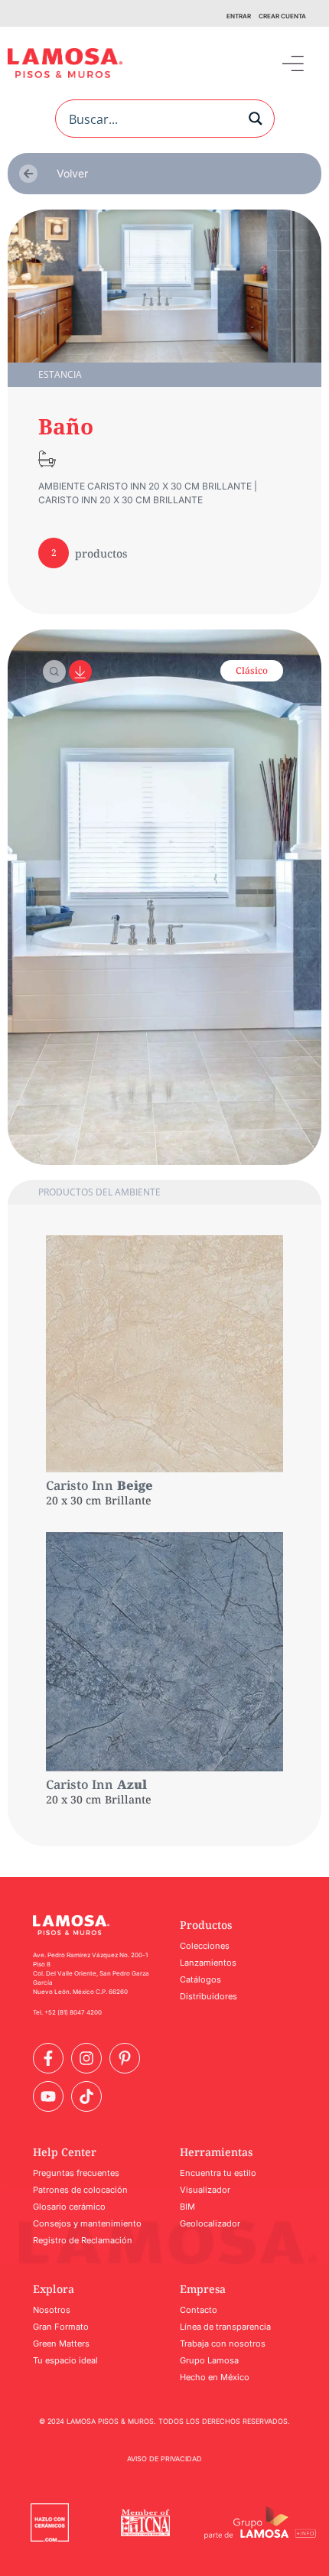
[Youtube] (48, 2096)
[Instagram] (86, 2058)
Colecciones (205, 1946)
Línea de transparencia (225, 2327)
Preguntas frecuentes (76, 2173)
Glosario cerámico (69, 2207)
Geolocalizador (210, 2223)
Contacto (199, 2310)
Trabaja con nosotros (223, 2343)
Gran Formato (61, 2327)
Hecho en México (215, 2377)
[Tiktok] (86, 2096)
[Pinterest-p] (125, 2058)
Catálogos (200, 1979)
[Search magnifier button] (256, 119)
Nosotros (52, 2310)
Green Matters (61, 2343)
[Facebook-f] (48, 2058)
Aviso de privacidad (164, 2459)
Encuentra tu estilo (218, 2173)
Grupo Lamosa (209, 2360)
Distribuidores (208, 1996)
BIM (187, 2207)
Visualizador (205, 2190)
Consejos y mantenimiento (87, 2223)
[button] (293, 63)
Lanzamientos (208, 1963)
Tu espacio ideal (65, 2360)
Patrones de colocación (80, 2190)
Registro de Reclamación (83, 2240)
